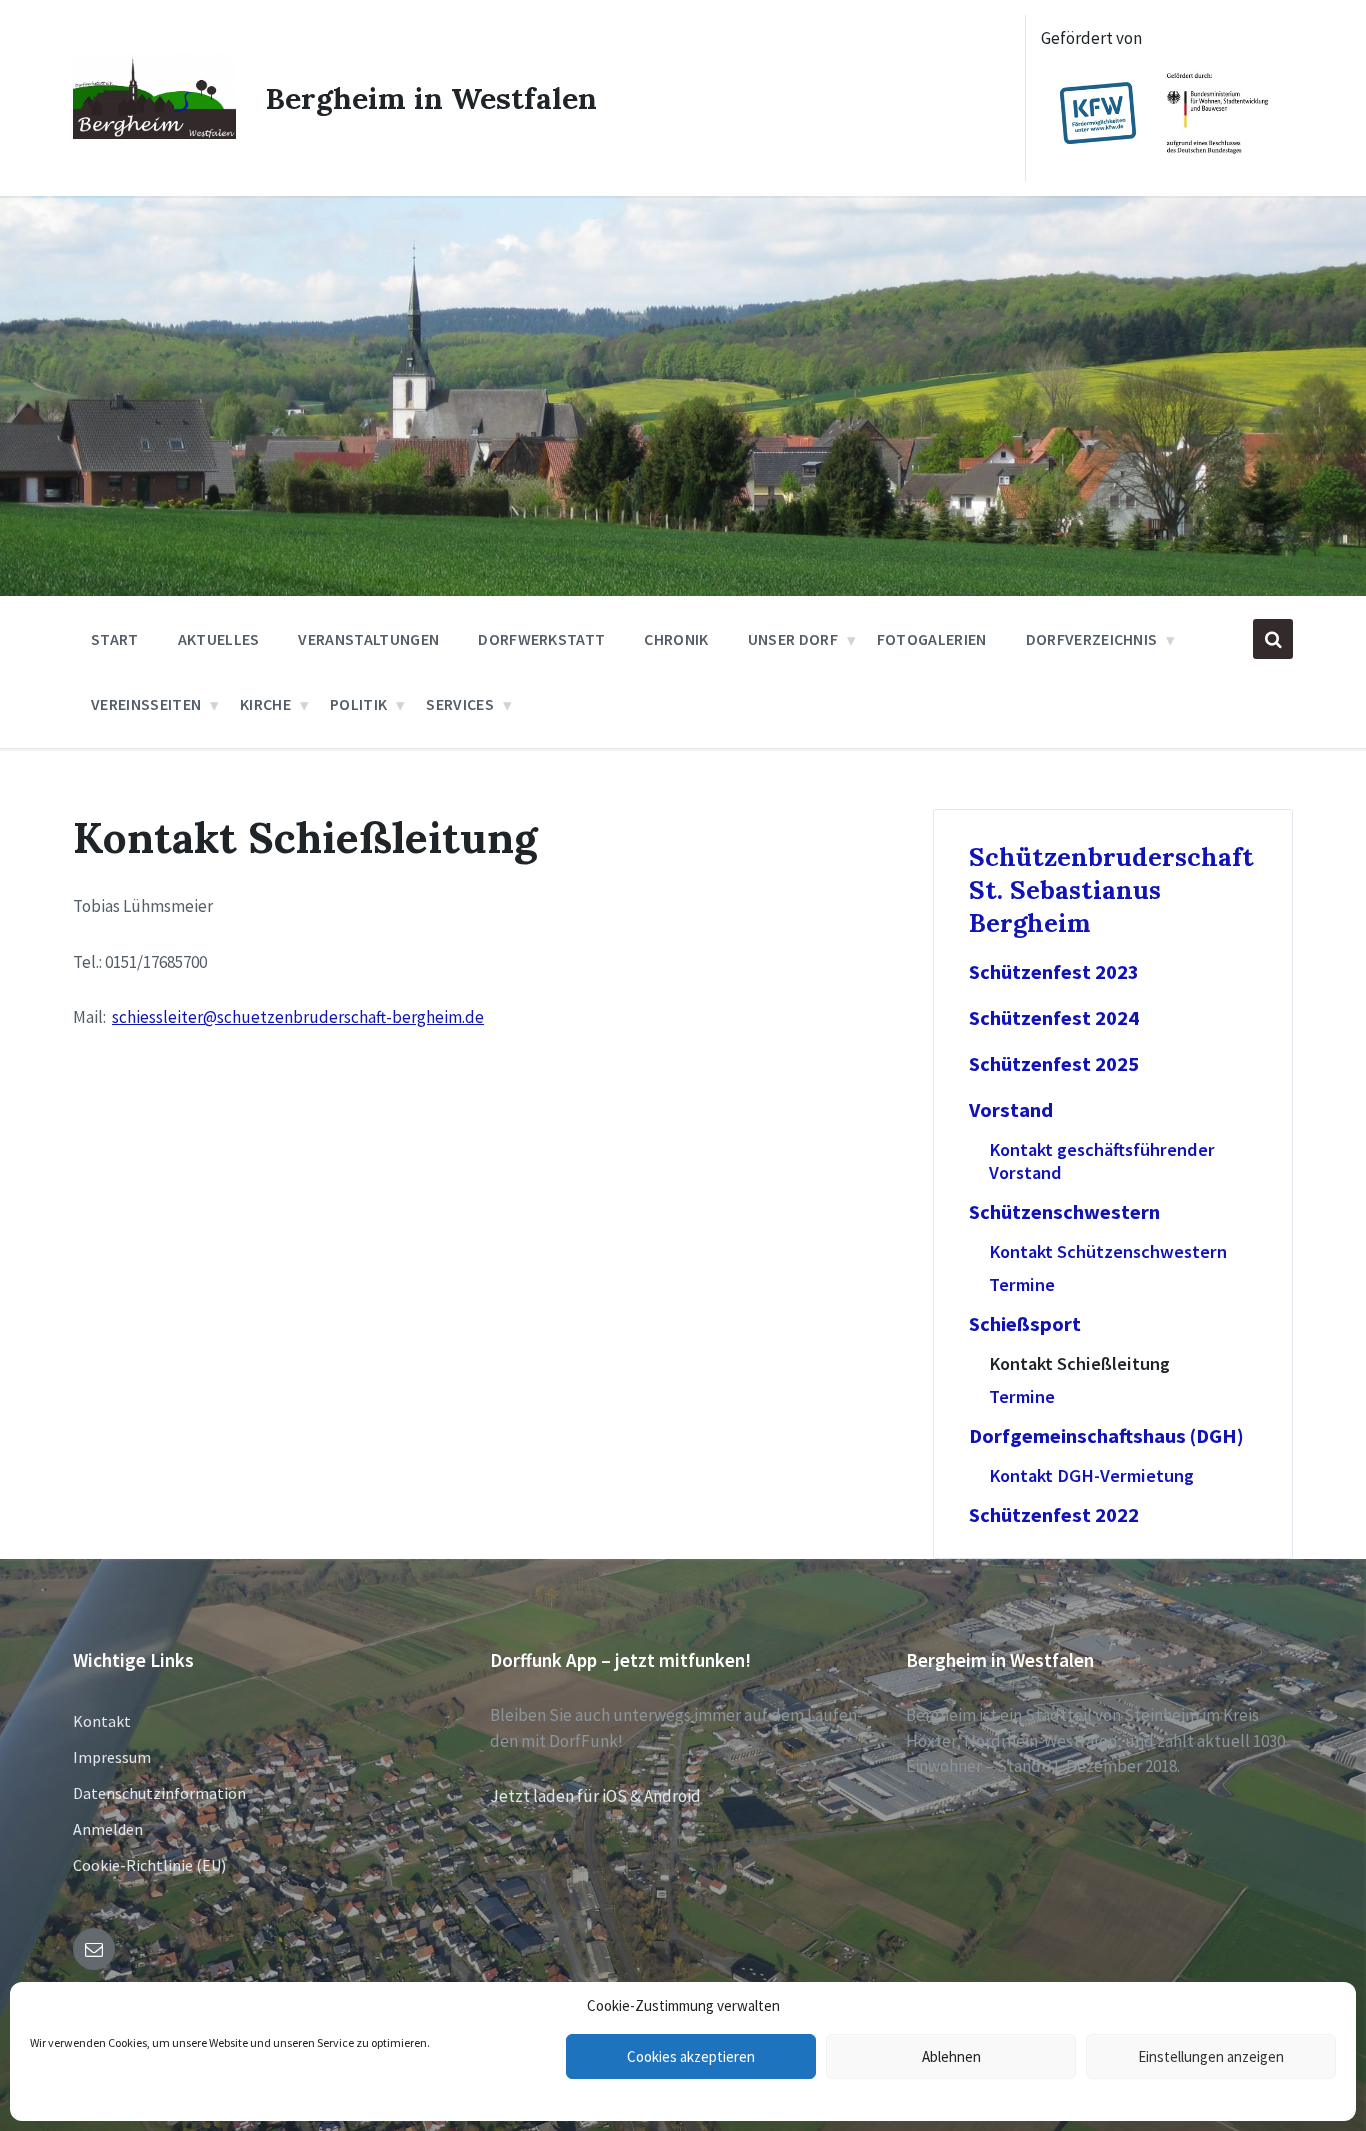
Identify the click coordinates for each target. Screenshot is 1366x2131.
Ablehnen (951, 2056)
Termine (1022, 1284)
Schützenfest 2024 (1054, 1018)
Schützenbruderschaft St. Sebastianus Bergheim (1111, 889)
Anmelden (108, 1829)
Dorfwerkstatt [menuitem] (541, 639)
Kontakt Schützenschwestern (1108, 1251)
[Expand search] (1273, 639)
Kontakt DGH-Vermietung (1091, 1475)
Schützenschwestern (1064, 1212)
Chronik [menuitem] (676, 639)
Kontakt (102, 1721)
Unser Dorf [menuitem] (793, 639)
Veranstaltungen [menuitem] (368, 639)
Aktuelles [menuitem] (219, 639)
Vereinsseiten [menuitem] (146, 704)
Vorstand (1011, 1110)
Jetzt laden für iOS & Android (595, 1796)
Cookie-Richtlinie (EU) (149, 1865)
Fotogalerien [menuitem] (932, 639)
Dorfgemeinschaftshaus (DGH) (1106, 1436)
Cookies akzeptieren (691, 2056)
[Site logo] (154, 133)
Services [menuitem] (460, 704)
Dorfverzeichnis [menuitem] (1092, 639)
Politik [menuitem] (358, 704)
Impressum (112, 1757)
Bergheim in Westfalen (431, 98)
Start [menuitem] (115, 639)
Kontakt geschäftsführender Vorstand (1102, 1161)
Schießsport (1025, 1324)
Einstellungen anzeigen (1211, 2056)
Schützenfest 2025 (1054, 1064)
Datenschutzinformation (159, 1793)
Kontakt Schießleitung (1079, 1363)
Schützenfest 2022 (1054, 1515)
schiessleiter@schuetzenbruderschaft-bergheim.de (298, 1017)
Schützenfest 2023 (1054, 972)
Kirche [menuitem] (265, 704)
